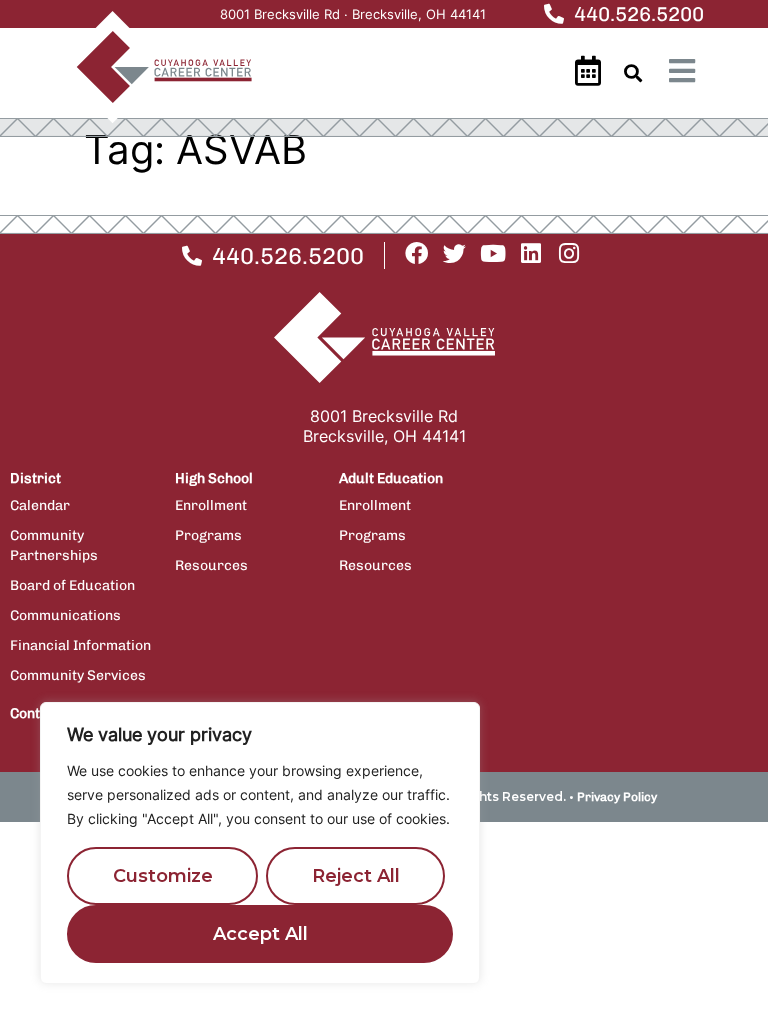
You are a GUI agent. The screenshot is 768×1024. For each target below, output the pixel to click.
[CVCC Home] (154, 67)
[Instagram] (568, 253)
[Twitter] (454, 253)
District (35, 478)
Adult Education (391, 478)
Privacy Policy (617, 797)
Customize (163, 876)
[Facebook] (416, 253)
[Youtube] (492, 253)
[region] (260, 843)
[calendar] (588, 71)
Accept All (260, 934)
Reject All (356, 876)
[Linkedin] (530, 253)
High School (214, 478)
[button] (633, 73)
